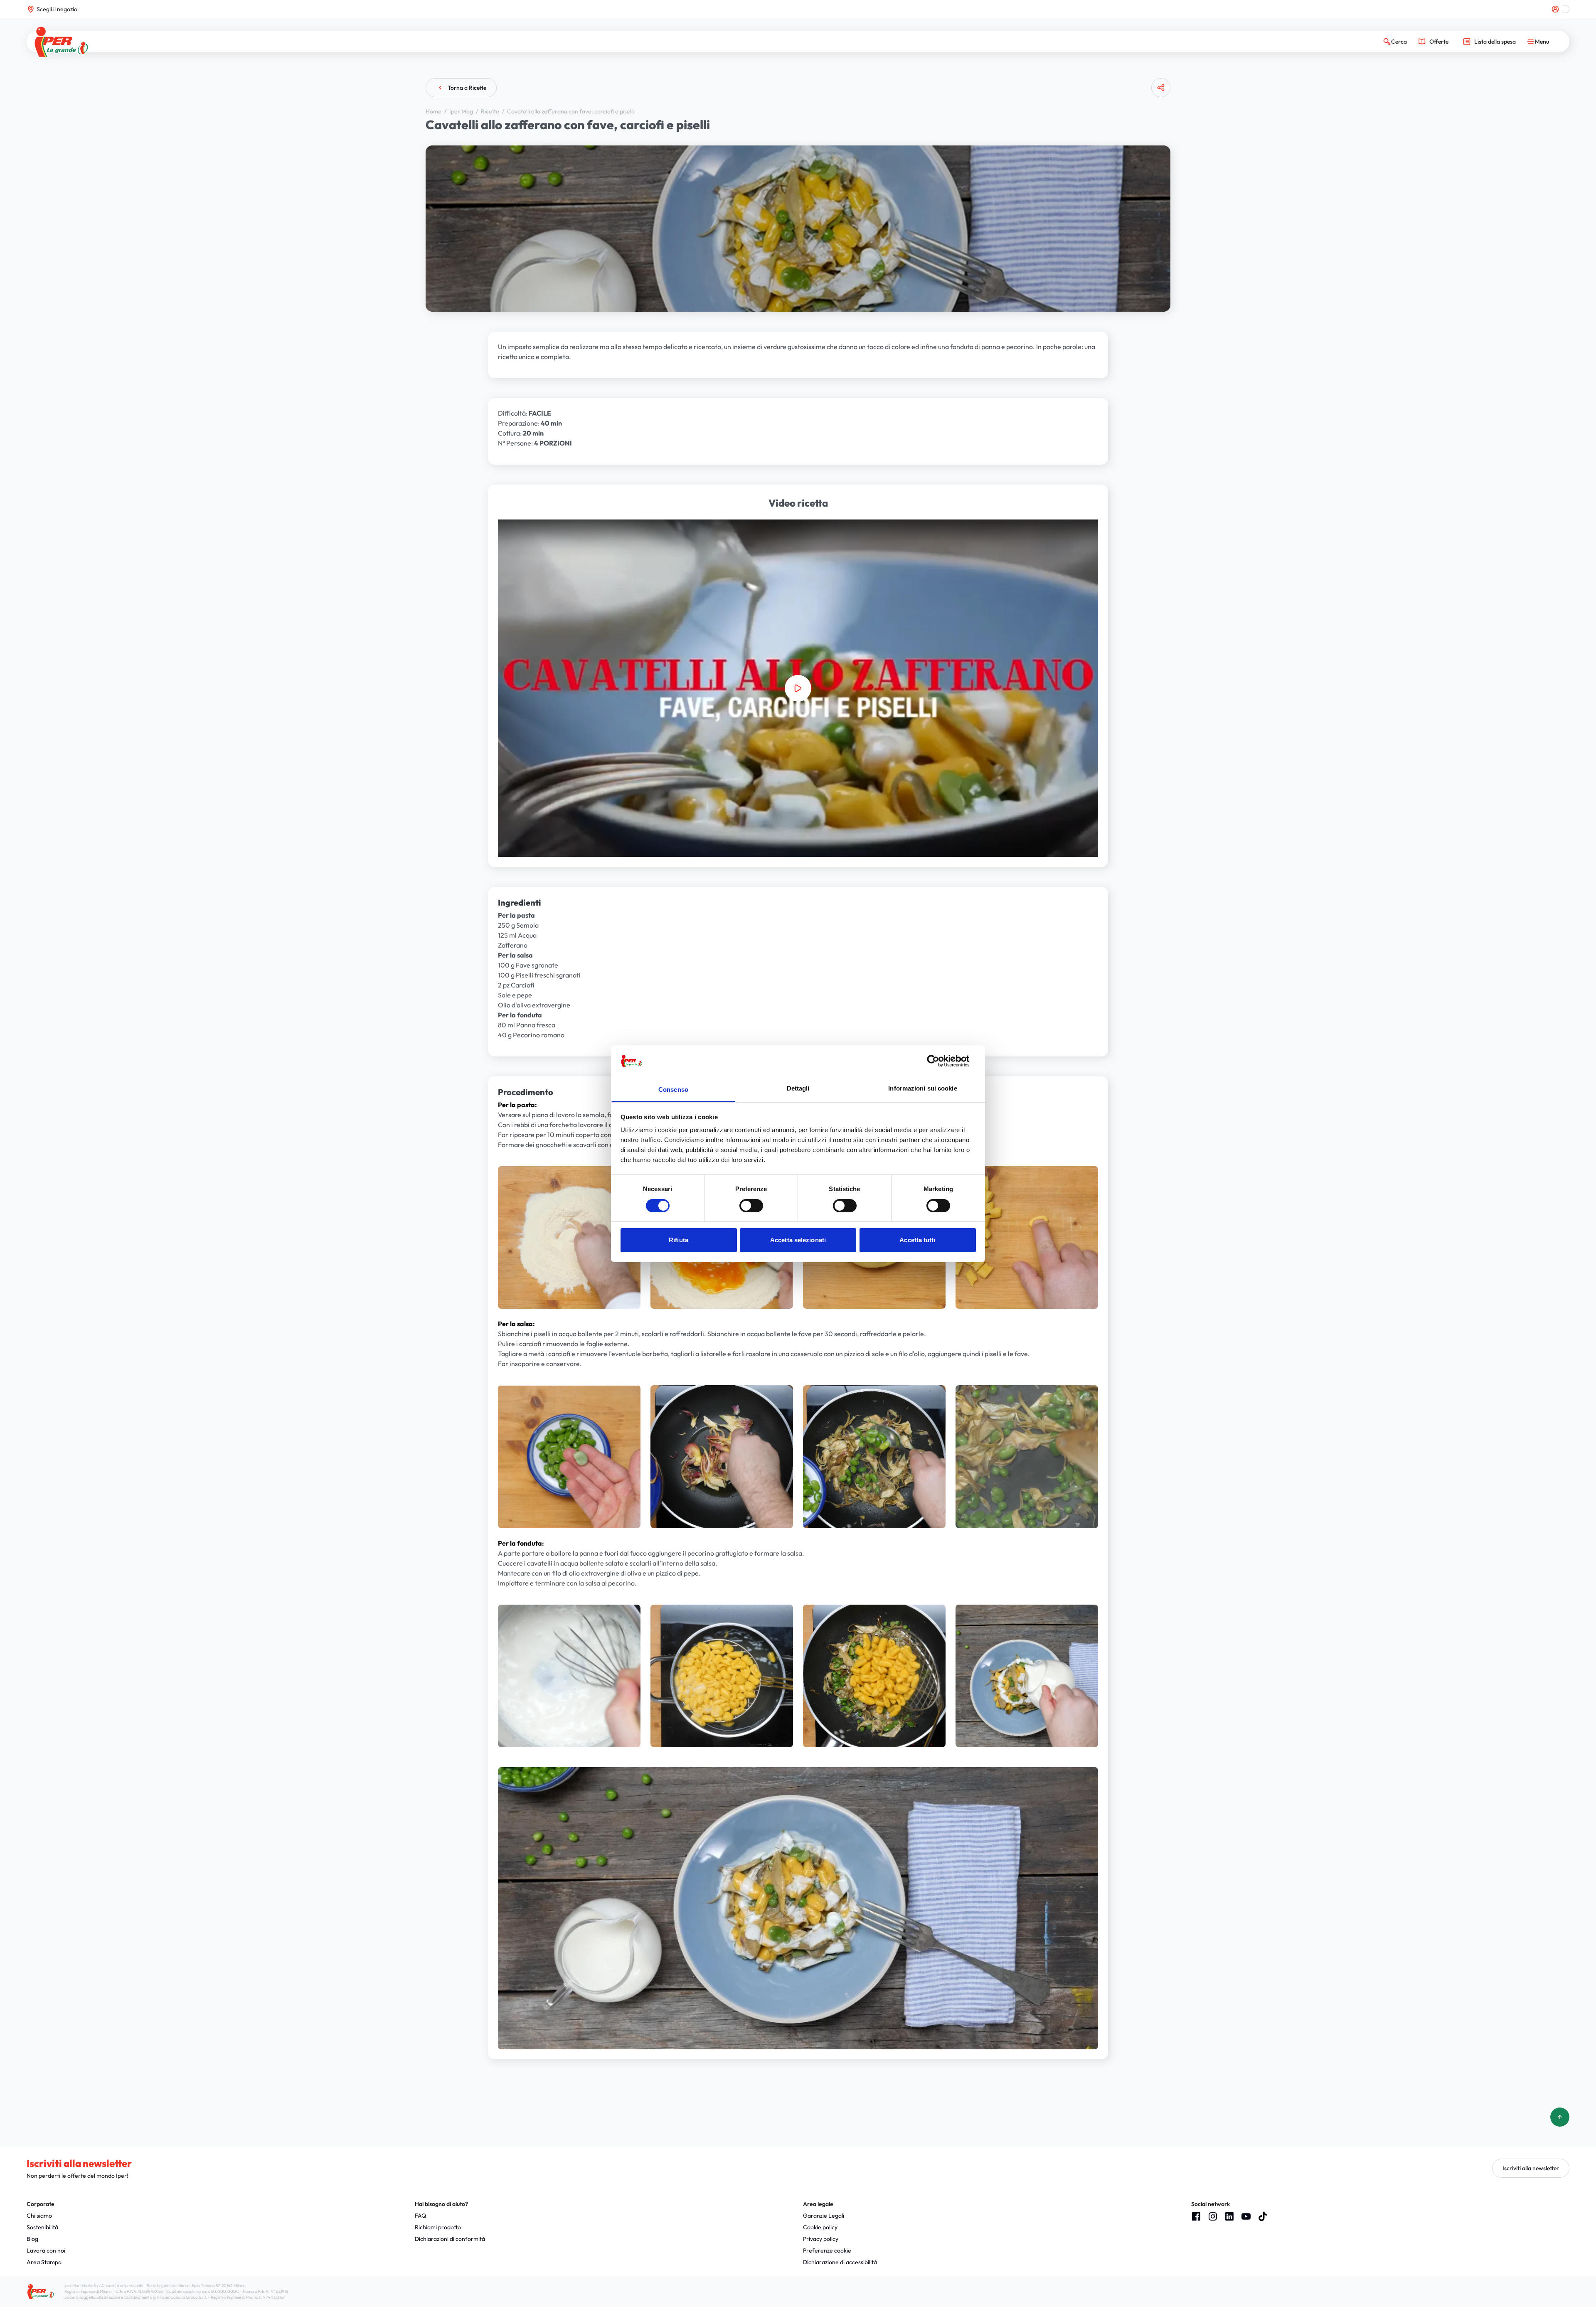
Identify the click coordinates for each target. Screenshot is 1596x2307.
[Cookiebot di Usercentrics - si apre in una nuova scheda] (940, 1061)
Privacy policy (821, 2239)
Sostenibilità (42, 2227)
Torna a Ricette (467, 88)
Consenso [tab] (673, 1089)
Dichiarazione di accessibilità (840, 2262)
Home (434, 111)
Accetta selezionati (798, 1240)
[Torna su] (1560, 2117)
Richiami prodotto (438, 2227)
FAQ (420, 2216)
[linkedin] (1229, 2216)
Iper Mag (462, 111)
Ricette (491, 111)
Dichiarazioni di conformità (450, 2239)
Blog (32, 2239)
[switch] (751, 1206)
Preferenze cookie (827, 2250)
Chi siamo (39, 2216)
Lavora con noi (46, 2250)
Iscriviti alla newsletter (1531, 2168)
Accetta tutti (917, 1240)
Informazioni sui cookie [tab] (922, 1088)
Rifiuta (679, 1240)
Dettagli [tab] (798, 1088)
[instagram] (1213, 2216)
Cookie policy (820, 2227)
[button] (798, 688)
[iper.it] (61, 42)
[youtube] (1246, 2216)
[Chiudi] (1158, 120)
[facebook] (1196, 2216)
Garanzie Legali (824, 2216)
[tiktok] (1263, 2216)
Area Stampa (44, 2262)
